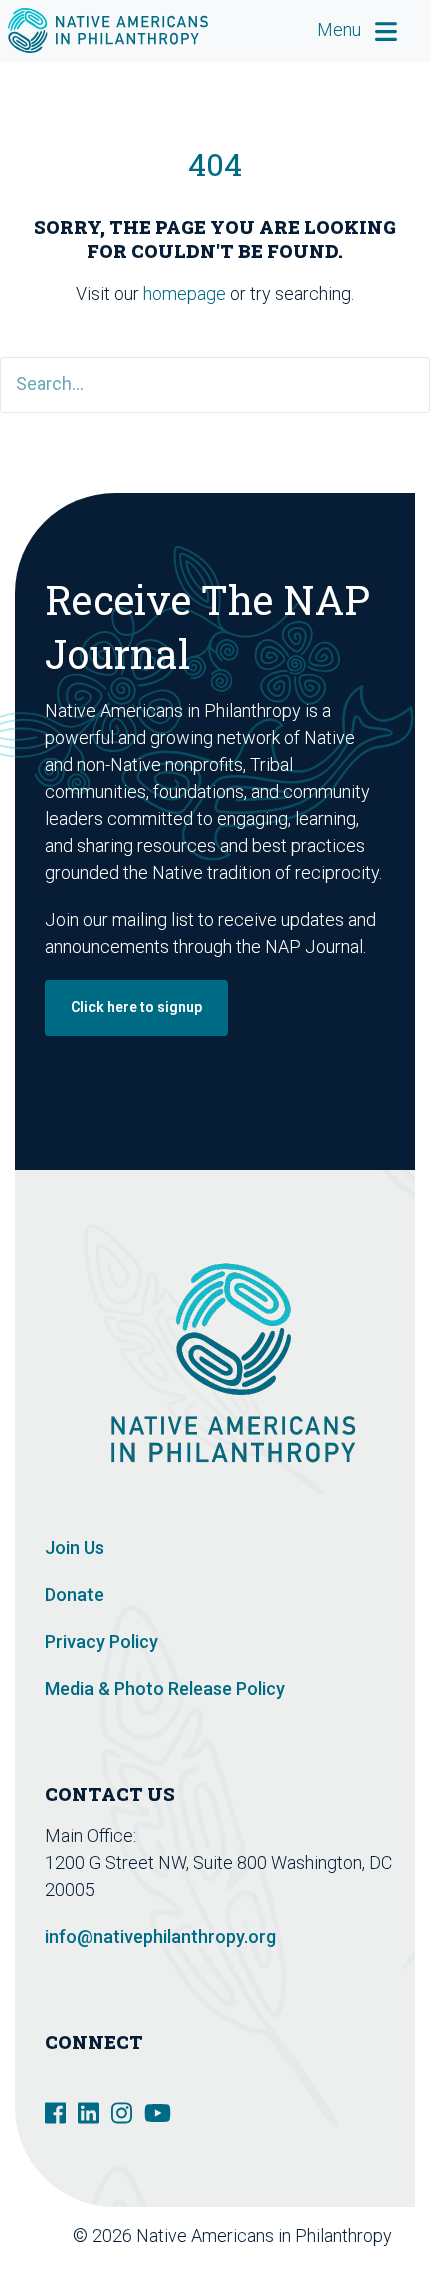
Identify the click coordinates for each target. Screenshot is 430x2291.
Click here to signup (136, 1007)
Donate (74, 1594)
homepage (184, 293)
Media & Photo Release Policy (165, 1688)
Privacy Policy (101, 1641)
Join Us (74, 1547)
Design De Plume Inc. (317, 2262)
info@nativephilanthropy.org (160, 1936)
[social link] (55, 2111)
